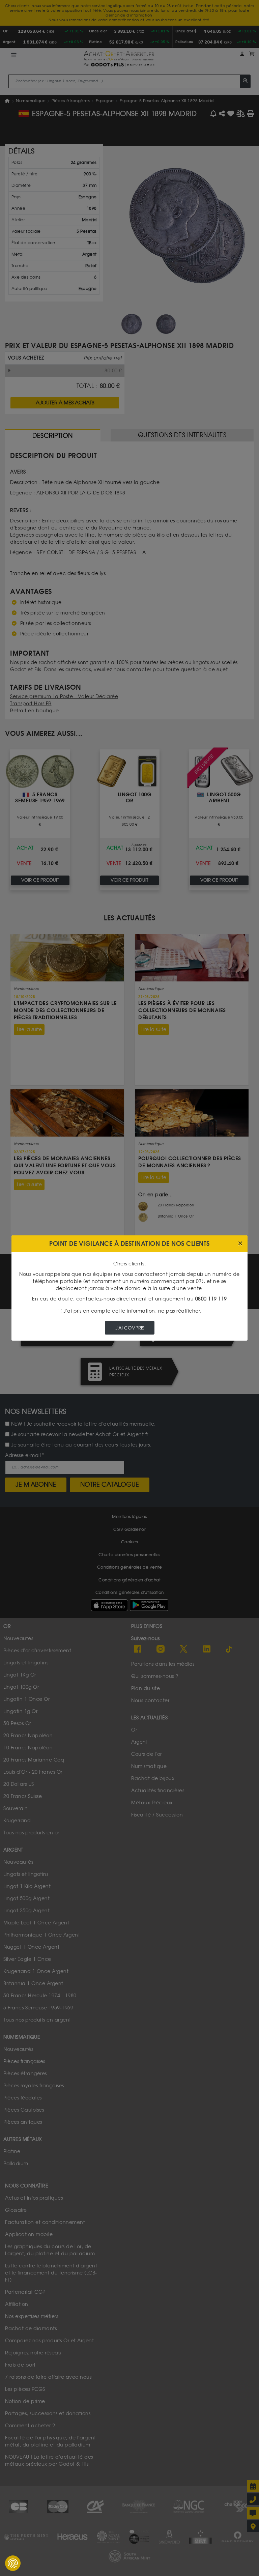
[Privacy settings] (13, 2563)
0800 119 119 (211, 1299)
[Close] (240, 1244)
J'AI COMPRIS (130, 1328)
